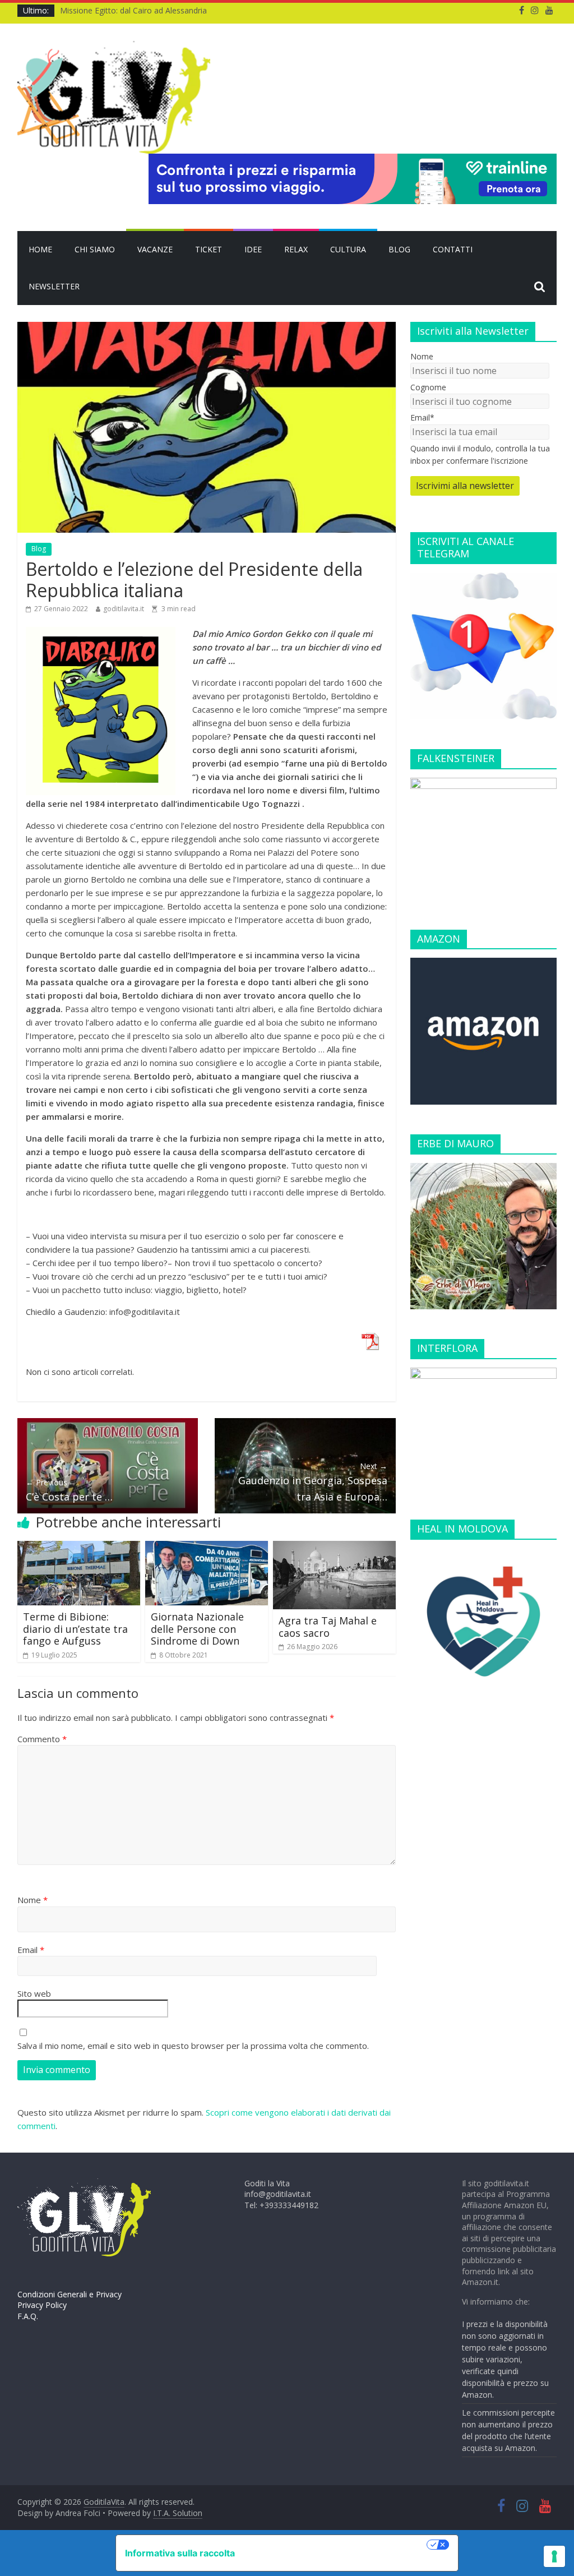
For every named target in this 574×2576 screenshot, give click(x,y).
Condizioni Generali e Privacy (70, 2294)
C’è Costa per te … (69, 1490)
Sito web (34, 1993)
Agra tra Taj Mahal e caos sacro (328, 1627)
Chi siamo (95, 249)
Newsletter (54, 286)
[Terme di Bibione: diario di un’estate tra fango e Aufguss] (79, 1548)
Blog (399, 249)
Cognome (428, 387)
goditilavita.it (124, 609)
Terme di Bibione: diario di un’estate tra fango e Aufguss (75, 1629)
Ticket (209, 249)
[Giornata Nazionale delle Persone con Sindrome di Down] (207, 1548)
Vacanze (155, 249)
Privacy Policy (42, 2305)
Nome (33, 1900)
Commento (42, 1739)
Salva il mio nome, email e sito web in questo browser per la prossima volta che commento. (193, 2046)
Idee (253, 249)
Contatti (453, 249)
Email (31, 1950)
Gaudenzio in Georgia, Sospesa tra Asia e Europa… (313, 1482)
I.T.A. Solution (178, 2513)
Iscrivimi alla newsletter (465, 486)
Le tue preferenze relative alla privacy (336, 2545)
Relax (296, 249)
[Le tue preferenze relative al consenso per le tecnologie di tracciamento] (554, 2556)
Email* (422, 417)
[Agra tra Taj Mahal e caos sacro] (335, 1548)
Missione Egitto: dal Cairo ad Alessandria (133, 10)
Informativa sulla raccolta (180, 2553)
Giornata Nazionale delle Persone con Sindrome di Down (197, 1629)
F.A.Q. (28, 2316)
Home (40, 249)
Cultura (348, 249)
